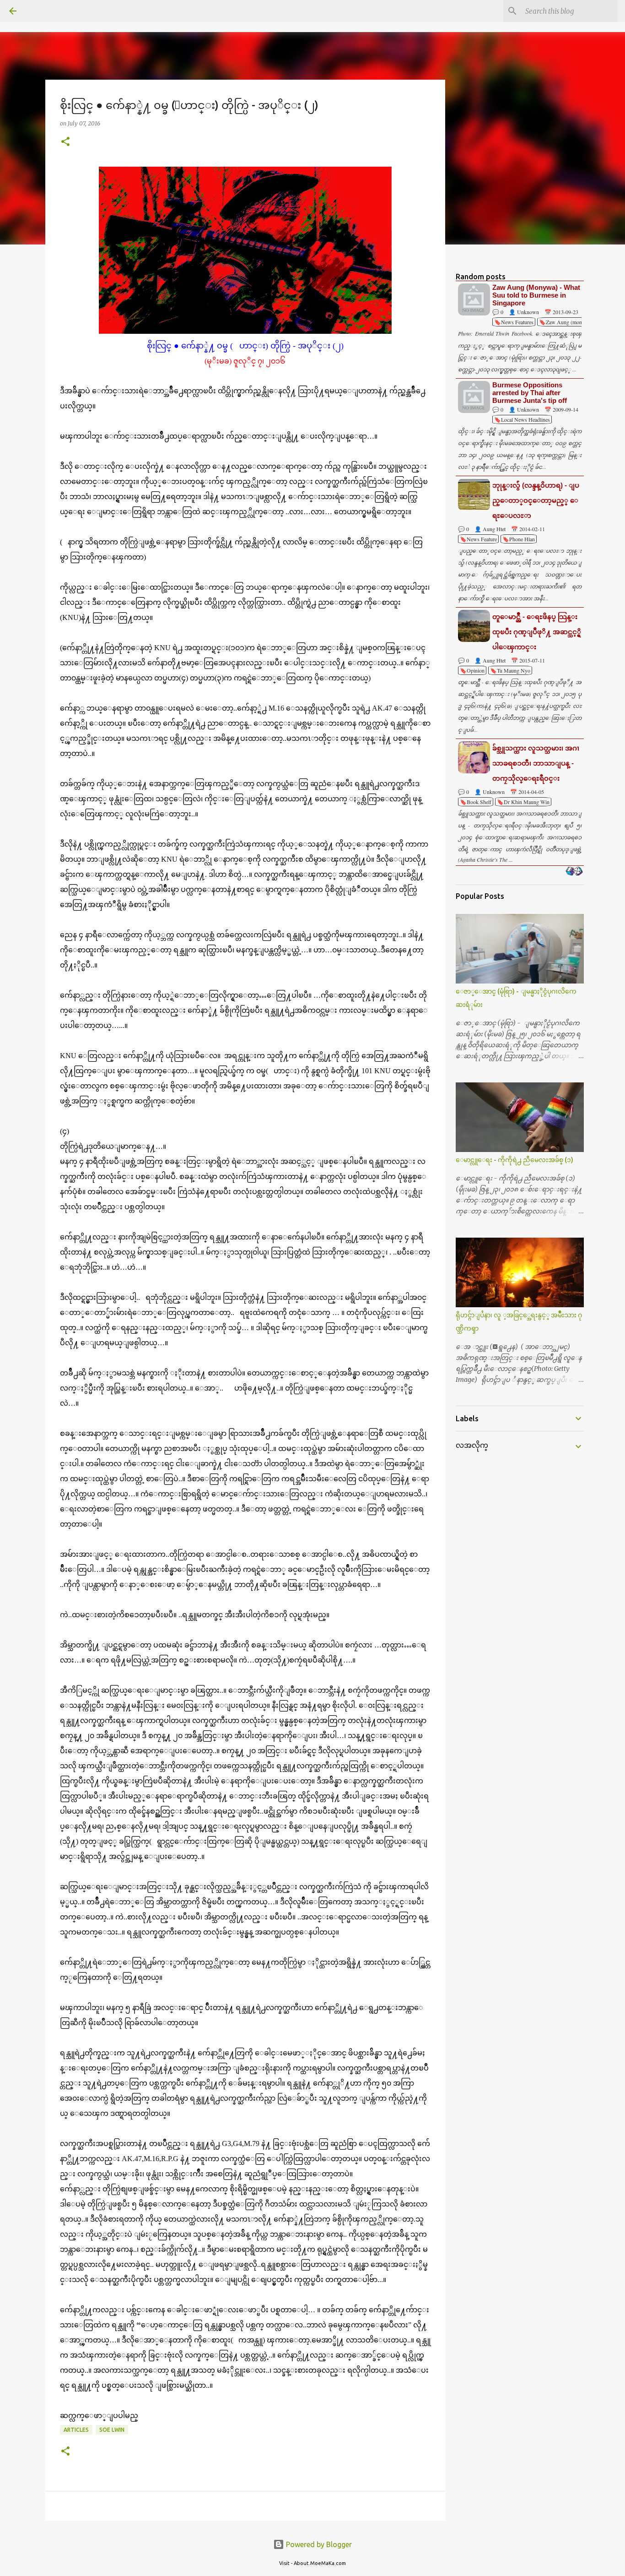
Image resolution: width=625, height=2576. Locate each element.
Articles (76, 2430)
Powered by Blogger (318, 2544)
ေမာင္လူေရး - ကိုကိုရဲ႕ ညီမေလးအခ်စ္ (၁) (515, 1160)
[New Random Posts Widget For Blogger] (574, 872)
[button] (65, 142)
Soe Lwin (112, 2430)
